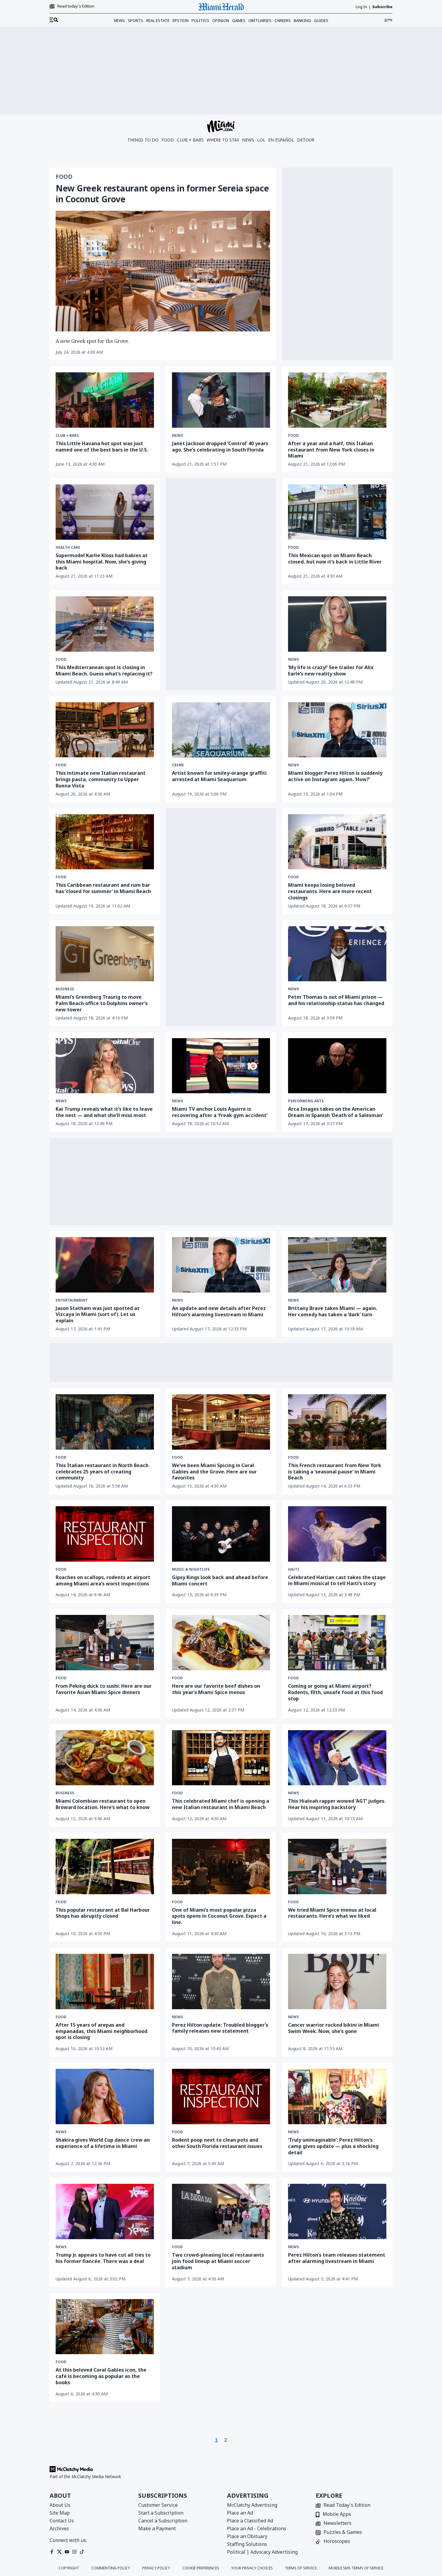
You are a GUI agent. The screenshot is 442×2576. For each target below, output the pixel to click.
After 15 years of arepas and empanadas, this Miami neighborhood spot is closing (101, 2031)
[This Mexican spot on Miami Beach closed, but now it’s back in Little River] (337, 512)
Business (65, 989)
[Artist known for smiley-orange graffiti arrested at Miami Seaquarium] (221, 730)
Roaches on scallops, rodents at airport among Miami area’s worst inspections (103, 1580)
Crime (178, 765)
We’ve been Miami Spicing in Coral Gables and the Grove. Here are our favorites (214, 1472)
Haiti (294, 1569)
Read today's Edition (76, 6)
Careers (283, 20)
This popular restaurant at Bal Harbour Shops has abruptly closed (103, 1913)
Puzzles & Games (343, 2533)
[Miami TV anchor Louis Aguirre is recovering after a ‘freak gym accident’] (221, 1066)
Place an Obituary (247, 2536)
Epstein (181, 20)
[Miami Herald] (221, 7)
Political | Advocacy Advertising (262, 2552)
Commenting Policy (111, 2568)
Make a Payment (157, 2528)
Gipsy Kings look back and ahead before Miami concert (220, 1580)
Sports (135, 20)
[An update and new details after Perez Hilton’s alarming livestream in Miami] (221, 1265)
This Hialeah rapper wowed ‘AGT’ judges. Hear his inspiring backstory (337, 1804)
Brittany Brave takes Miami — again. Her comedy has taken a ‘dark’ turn (333, 1311)
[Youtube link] (67, 2552)
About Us (60, 2505)
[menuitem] (54, 20)
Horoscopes (337, 2542)
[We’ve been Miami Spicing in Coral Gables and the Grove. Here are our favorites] (221, 1422)
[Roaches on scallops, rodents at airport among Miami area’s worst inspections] (105, 1534)
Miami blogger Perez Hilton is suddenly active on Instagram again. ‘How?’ (335, 776)
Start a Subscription (161, 2513)
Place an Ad (240, 2513)
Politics (200, 20)
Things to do (143, 140)
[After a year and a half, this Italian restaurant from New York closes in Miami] (337, 400)
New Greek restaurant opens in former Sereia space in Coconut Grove (162, 194)
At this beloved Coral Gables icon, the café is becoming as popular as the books (101, 2376)
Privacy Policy (156, 2568)
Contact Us (62, 2521)
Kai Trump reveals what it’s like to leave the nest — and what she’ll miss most (104, 1112)
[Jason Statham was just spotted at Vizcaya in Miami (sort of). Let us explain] (105, 1265)
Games (239, 20)
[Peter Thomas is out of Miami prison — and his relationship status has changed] (337, 954)
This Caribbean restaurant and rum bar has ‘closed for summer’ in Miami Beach (103, 888)
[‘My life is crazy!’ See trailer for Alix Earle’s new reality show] (337, 624)
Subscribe (382, 7)
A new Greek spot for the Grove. (92, 341)
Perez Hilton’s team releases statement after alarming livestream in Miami (337, 2258)
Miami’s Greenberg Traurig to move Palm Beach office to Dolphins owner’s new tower (102, 1003)
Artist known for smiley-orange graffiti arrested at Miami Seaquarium (219, 776)
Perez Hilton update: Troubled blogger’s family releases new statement (220, 2028)
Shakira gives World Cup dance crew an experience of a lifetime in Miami (103, 2143)
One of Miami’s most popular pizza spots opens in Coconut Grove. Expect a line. (219, 1916)
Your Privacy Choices (252, 2568)
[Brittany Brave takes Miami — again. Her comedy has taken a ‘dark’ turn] (337, 1265)
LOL (261, 140)
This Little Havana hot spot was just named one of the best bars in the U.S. (102, 447)
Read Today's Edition (347, 2505)
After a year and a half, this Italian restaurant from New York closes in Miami (331, 450)
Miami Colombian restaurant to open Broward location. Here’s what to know (103, 1804)
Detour (306, 140)
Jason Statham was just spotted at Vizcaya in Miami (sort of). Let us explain (98, 1314)
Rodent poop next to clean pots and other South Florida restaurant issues (217, 2143)
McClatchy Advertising (252, 2505)
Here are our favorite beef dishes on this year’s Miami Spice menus (216, 1689)
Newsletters (338, 2523)
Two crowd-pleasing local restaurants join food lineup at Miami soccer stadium (218, 2261)
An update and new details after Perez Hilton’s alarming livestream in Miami (219, 1311)
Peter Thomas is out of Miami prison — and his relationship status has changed (336, 1000)
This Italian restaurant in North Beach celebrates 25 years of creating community (102, 1472)
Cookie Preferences (201, 2568)
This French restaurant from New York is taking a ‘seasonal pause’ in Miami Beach (335, 1472)
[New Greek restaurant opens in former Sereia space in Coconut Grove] (163, 271)
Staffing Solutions (247, 2544)
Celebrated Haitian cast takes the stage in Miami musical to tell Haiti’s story (337, 1580)
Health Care (68, 548)
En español (281, 140)
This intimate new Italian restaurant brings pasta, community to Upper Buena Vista (101, 779)
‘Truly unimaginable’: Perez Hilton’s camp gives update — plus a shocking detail (333, 2146)
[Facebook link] (52, 2552)
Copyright (69, 2568)
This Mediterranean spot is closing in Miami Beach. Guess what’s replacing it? (104, 670)
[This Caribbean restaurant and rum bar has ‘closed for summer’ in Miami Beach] (105, 842)
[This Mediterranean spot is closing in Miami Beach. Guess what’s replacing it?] (105, 624)
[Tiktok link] (82, 2552)
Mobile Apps (337, 2514)
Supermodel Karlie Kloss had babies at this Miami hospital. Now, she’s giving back (102, 562)
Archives (59, 2528)
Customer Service (158, 2505)
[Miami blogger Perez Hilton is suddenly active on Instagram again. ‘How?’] (337, 730)
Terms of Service (301, 2568)
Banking (302, 20)
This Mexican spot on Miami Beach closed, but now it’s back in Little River (335, 559)
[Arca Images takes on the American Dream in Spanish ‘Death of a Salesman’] (337, 1066)
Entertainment (72, 1300)
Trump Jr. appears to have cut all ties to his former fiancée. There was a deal (103, 2258)
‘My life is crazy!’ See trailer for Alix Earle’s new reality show (331, 670)
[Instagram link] (74, 2552)
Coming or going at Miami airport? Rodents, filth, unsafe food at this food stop (335, 1692)
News (119, 20)
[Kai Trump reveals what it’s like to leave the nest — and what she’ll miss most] (105, 1066)
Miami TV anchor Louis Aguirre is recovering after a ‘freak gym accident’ (220, 1112)
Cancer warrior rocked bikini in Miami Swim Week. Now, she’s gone (334, 2028)
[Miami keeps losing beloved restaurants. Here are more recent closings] (337, 842)
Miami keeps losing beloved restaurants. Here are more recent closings (330, 891)
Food (168, 140)
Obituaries (260, 20)
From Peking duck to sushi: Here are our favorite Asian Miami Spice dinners (104, 1689)
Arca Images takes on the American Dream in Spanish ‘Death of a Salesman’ (336, 1112)
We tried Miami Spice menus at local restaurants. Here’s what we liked (332, 1913)
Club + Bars (190, 140)
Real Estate (158, 20)
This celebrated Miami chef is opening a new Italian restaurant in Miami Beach (221, 1804)
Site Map (60, 2513)
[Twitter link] (59, 2552)
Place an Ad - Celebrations (257, 2528)
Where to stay (223, 140)
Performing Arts (306, 1101)
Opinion (221, 20)
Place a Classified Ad (250, 2521)
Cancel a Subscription (163, 2521)
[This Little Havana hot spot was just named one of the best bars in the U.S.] (105, 400)
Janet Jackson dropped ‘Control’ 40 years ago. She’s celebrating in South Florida (220, 447)
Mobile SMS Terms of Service (356, 2568)
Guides (321, 20)
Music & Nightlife (191, 1569)
